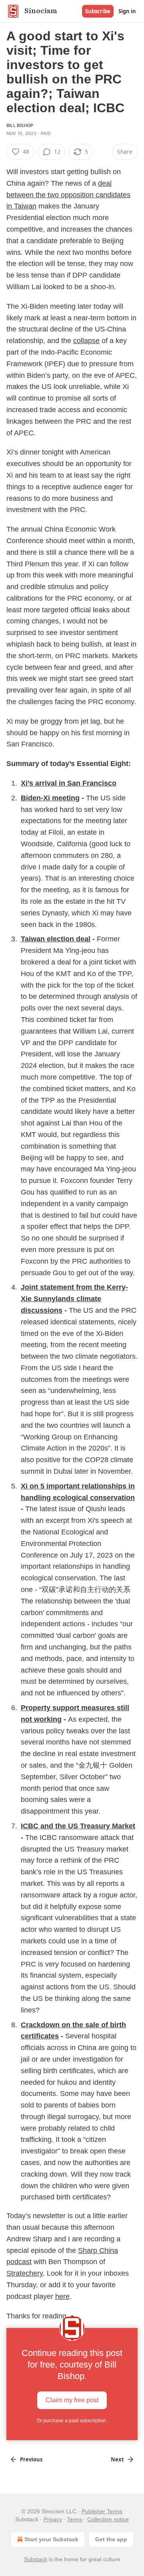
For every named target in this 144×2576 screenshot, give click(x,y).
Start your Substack (51, 2539)
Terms (75, 2519)
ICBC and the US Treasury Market (78, 1826)
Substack (36, 2559)
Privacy (53, 2519)
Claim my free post (72, 2400)
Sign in (127, 11)
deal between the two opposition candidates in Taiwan (68, 195)
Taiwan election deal (56, 939)
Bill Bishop (20, 125)
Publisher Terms (102, 2511)
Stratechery (25, 2273)
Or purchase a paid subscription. (72, 2421)
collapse (86, 341)
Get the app (111, 2539)
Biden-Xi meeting (50, 798)
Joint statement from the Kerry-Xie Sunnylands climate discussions (74, 1299)
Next (117, 2459)
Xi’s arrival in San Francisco (69, 783)
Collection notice (108, 2519)
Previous (31, 2459)
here (62, 2296)
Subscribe (98, 11)
